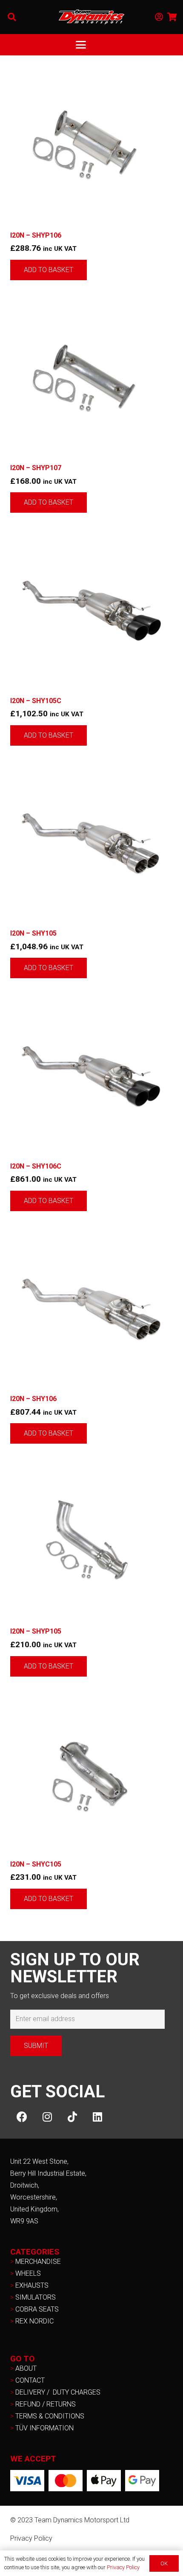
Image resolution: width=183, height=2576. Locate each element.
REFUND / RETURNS (46, 2404)
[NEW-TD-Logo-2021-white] (91, 17)
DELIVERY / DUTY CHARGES (58, 2392)
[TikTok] (72, 2117)
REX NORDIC (35, 2321)
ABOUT (26, 2368)
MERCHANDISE (38, 2262)
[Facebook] (22, 2117)
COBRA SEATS (37, 2309)
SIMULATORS (36, 2297)
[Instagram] (47, 2117)
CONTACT (30, 2380)
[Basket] (172, 17)
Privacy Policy (31, 2538)
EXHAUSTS (32, 2285)
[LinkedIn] (97, 2117)
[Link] (159, 17)
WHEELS (28, 2273)
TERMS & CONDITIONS (50, 2416)
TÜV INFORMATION (44, 2428)
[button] (12, 17)
